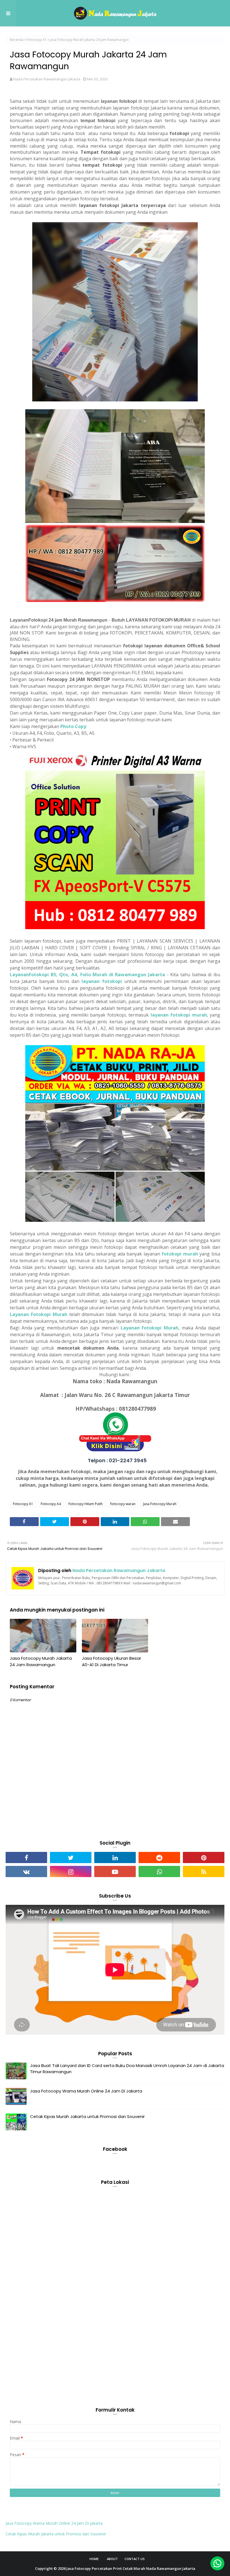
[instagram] (71, 1871)
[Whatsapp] (217, 2563)
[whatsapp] (159, 1871)
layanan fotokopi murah (179, 1015)
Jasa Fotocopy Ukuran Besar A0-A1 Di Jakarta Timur (111, 1661)
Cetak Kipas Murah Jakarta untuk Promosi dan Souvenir (87, 2116)
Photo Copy (73, 726)
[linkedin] (115, 1857)
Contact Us (135, 2559)
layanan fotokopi (102, 981)
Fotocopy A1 (37, 40)
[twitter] (71, 1857)
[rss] (204, 1871)
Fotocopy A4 (51, 1504)
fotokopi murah (180, 1254)
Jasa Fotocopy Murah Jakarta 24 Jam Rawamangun (41, 1661)
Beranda (17, 40)
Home (94, 2559)
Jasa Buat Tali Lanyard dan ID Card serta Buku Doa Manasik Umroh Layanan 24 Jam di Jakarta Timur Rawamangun (127, 2069)
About (112, 2559)
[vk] (26, 1871)
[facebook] (26, 1857)
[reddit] (159, 1857)
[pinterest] (204, 1857)
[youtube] (115, 1871)
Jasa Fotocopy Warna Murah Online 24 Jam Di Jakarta (86, 2091)
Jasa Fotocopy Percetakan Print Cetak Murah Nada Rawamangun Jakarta (131, 2568)
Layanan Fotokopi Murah (39, 1314)
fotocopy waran (123, 1504)
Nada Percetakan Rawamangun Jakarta (47, 79)
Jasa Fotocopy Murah (160, 1504)
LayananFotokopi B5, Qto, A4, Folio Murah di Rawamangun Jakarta (87, 975)
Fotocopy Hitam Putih (86, 1504)
